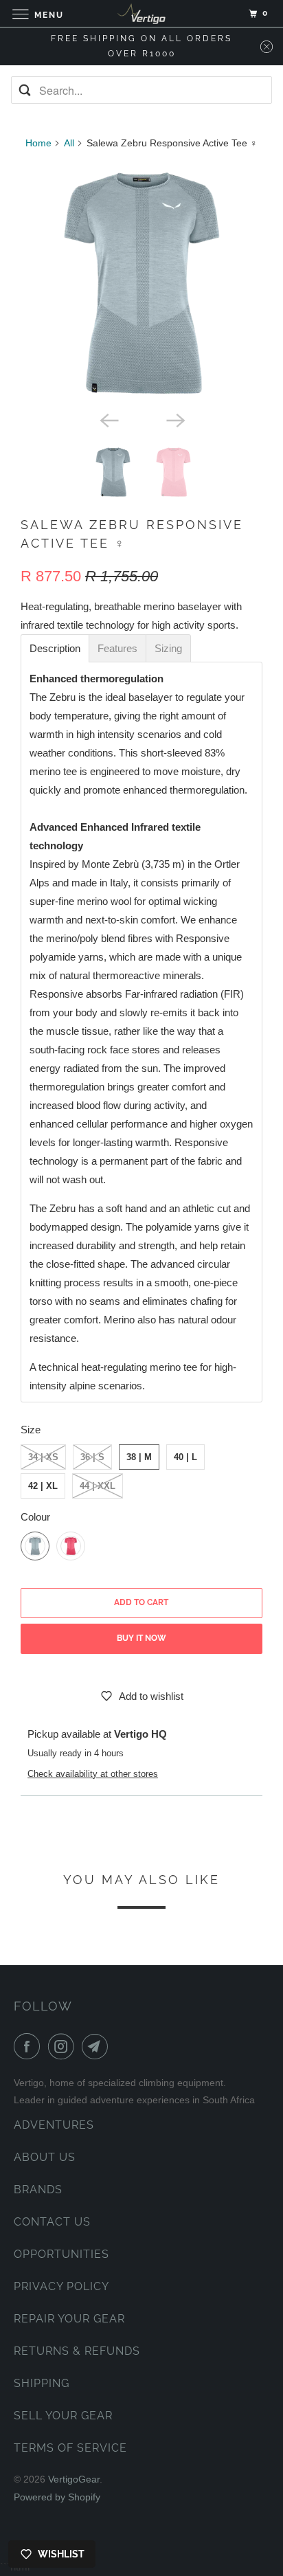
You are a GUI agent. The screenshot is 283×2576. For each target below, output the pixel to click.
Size (31, 1430)
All (69, 143)
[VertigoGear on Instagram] (64, 2046)
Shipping (42, 2383)
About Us (45, 2157)
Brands (38, 2189)
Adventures (54, 2125)
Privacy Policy (61, 2286)
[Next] (174, 419)
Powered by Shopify (57, 2497)
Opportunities (61, 2254)
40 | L (185, 1457)
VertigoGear (74, 2479)
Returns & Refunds (77, 2351)
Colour (35, 1517)
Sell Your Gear (63, 2416)
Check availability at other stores (93, 1774)
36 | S (92, 1457)
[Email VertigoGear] (98, 2046)
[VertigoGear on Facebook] (30, 2046)
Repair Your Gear (69, 2319)
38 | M (139, 1457)
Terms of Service (70, 2448)
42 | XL (43, 1486)
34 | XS (43, 1457)
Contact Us (52, 2222)
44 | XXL (98, 1486)
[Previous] (109, 419)
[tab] (55, 648)
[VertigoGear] (141, 13)
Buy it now (141, 1638)
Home (38, 143)
